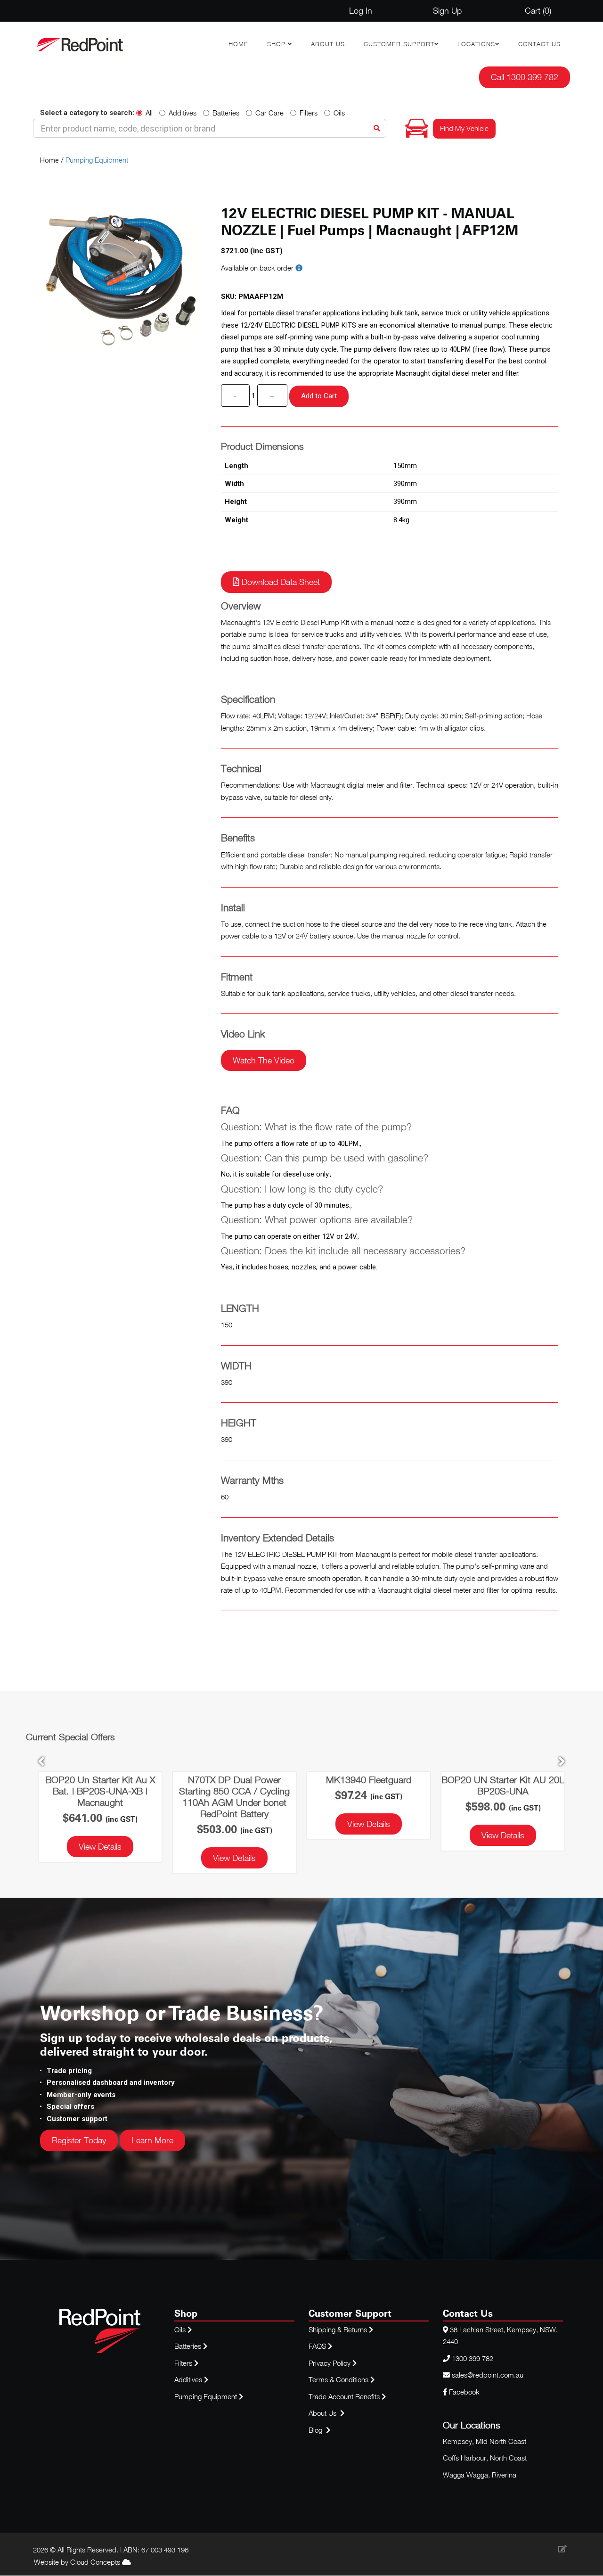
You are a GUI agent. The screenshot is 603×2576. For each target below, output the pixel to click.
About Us (328, 44)
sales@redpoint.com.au (488, 2375)
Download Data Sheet (280, 582)
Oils (339, 113)
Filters (309, 113)
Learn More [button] (152, 2140)
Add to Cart (319, 396)
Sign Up (447, 11)
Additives (183, 113)
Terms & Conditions (339, 2379)
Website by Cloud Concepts (78, 2562)
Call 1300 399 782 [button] (525, 77)
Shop (277, 44)
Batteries (226, 113)
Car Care (269, 113)
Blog (316, 2430)
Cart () (538, 11)
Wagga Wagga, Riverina (480, 2475)
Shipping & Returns (339, 2329)
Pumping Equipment (97, 160)
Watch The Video (264, 1060)
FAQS (318, 2346)
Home (238, 44)
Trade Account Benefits (344, 2396)
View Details (100, 1858)
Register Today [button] (79, 2140)
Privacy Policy (330, 2363)
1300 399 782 (473, 2358)
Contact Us (539, 44)
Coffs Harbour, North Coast (485, 2458)
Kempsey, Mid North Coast (485, 2441)
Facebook (463, 2392)
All (149, 113)
